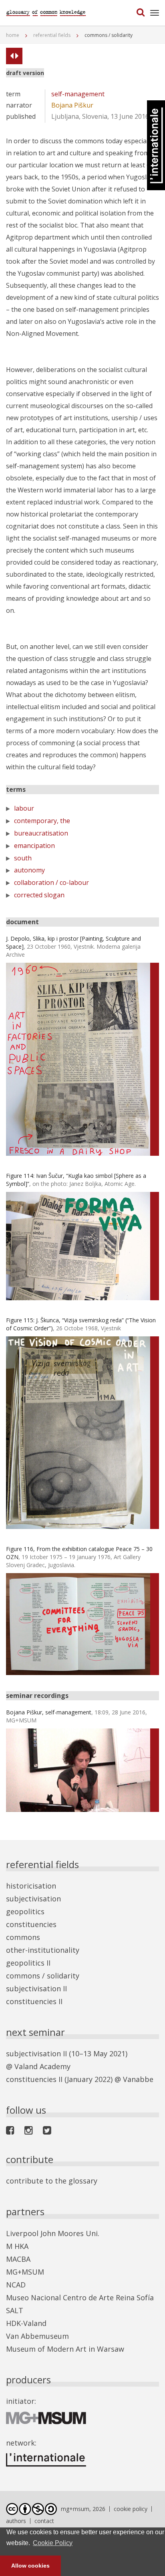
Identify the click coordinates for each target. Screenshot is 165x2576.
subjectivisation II (36, 1988)
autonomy (29, 870)
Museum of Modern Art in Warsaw (65, 2349)
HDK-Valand (26, 2323)
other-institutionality (43, 1950)
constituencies (31, 1924)
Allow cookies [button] (30, 2566)
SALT (15, 2310)
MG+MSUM (25, 2272)
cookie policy (131, 2509)
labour (24, 808)
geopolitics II (28, 1963)
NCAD (16, 2285)
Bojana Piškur (72, 105)
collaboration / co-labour (51, 882)
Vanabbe (138, 2079)
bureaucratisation (41, 833)
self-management (78, 94)
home (13, 35)
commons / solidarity (43, 1976)
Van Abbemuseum (37, 2336)
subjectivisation (33, 1899)
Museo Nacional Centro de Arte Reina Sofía (80, 2297)
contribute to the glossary (52, 2181)
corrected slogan (39, 895)
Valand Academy (42, 2066)
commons (23, 1937)
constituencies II (34, 2001)
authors (16, 2521)
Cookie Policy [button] (53, 2543)
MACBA (18, 2259)
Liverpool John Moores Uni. (53, 2233)
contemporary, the (42, 821)
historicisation (31, 1886)
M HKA (17, 2246)
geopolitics (25, 1911)
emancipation (34, 846)
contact (44, 2521)
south (23, 858)
